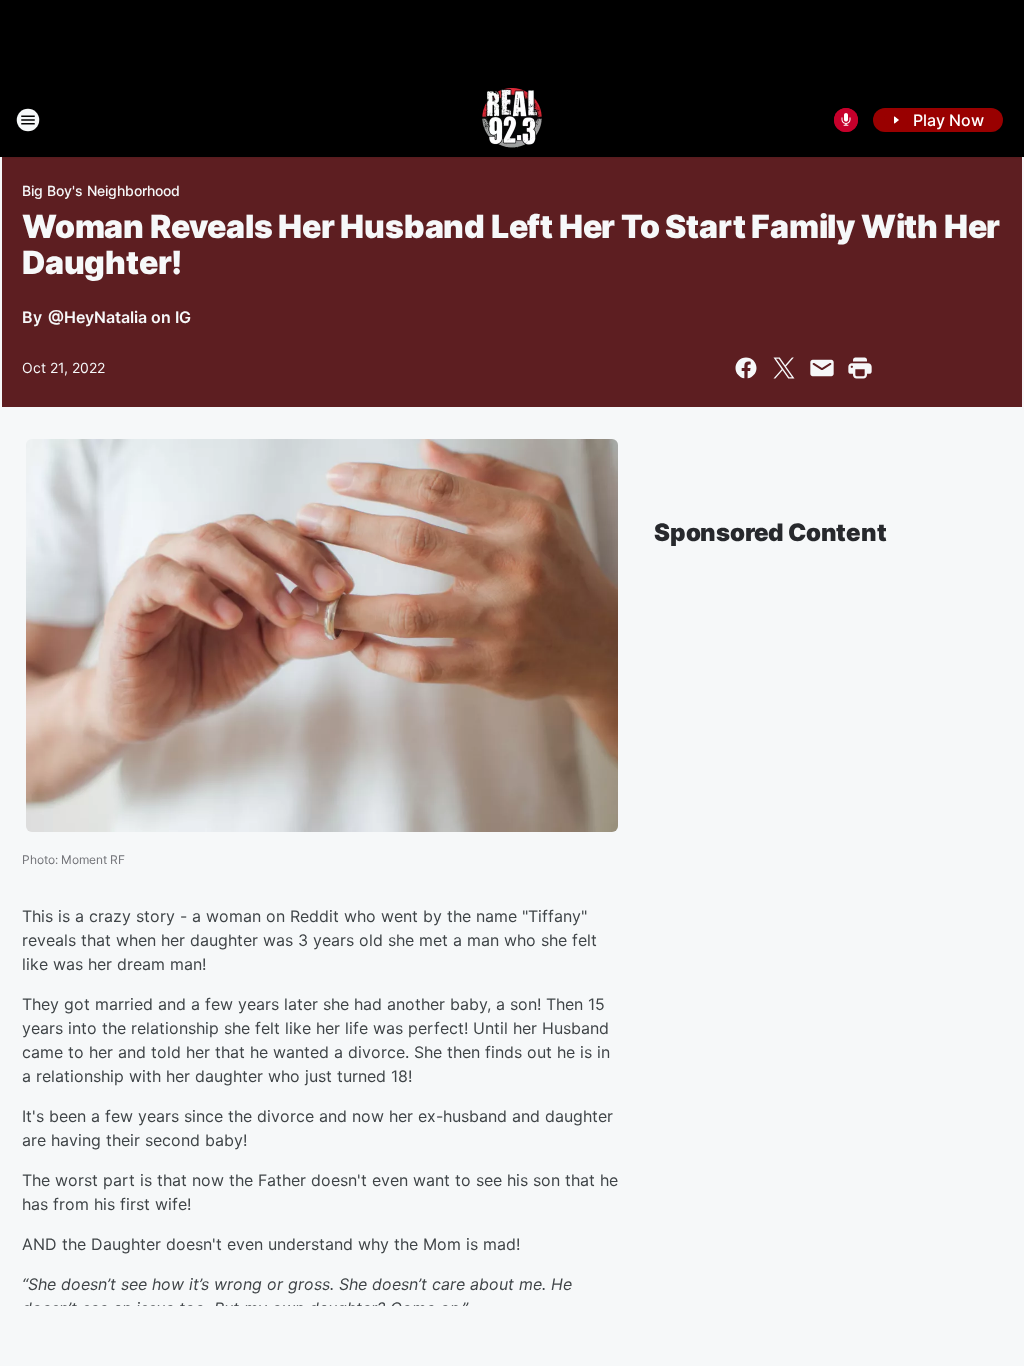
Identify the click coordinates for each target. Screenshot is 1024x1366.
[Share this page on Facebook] (746, 368)
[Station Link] (512, 120)
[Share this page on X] (784, 368)
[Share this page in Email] (822, 368)
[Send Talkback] (846, 120)
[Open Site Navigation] (28, 120)
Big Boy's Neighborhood (101, 190)
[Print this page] (860, 368)
